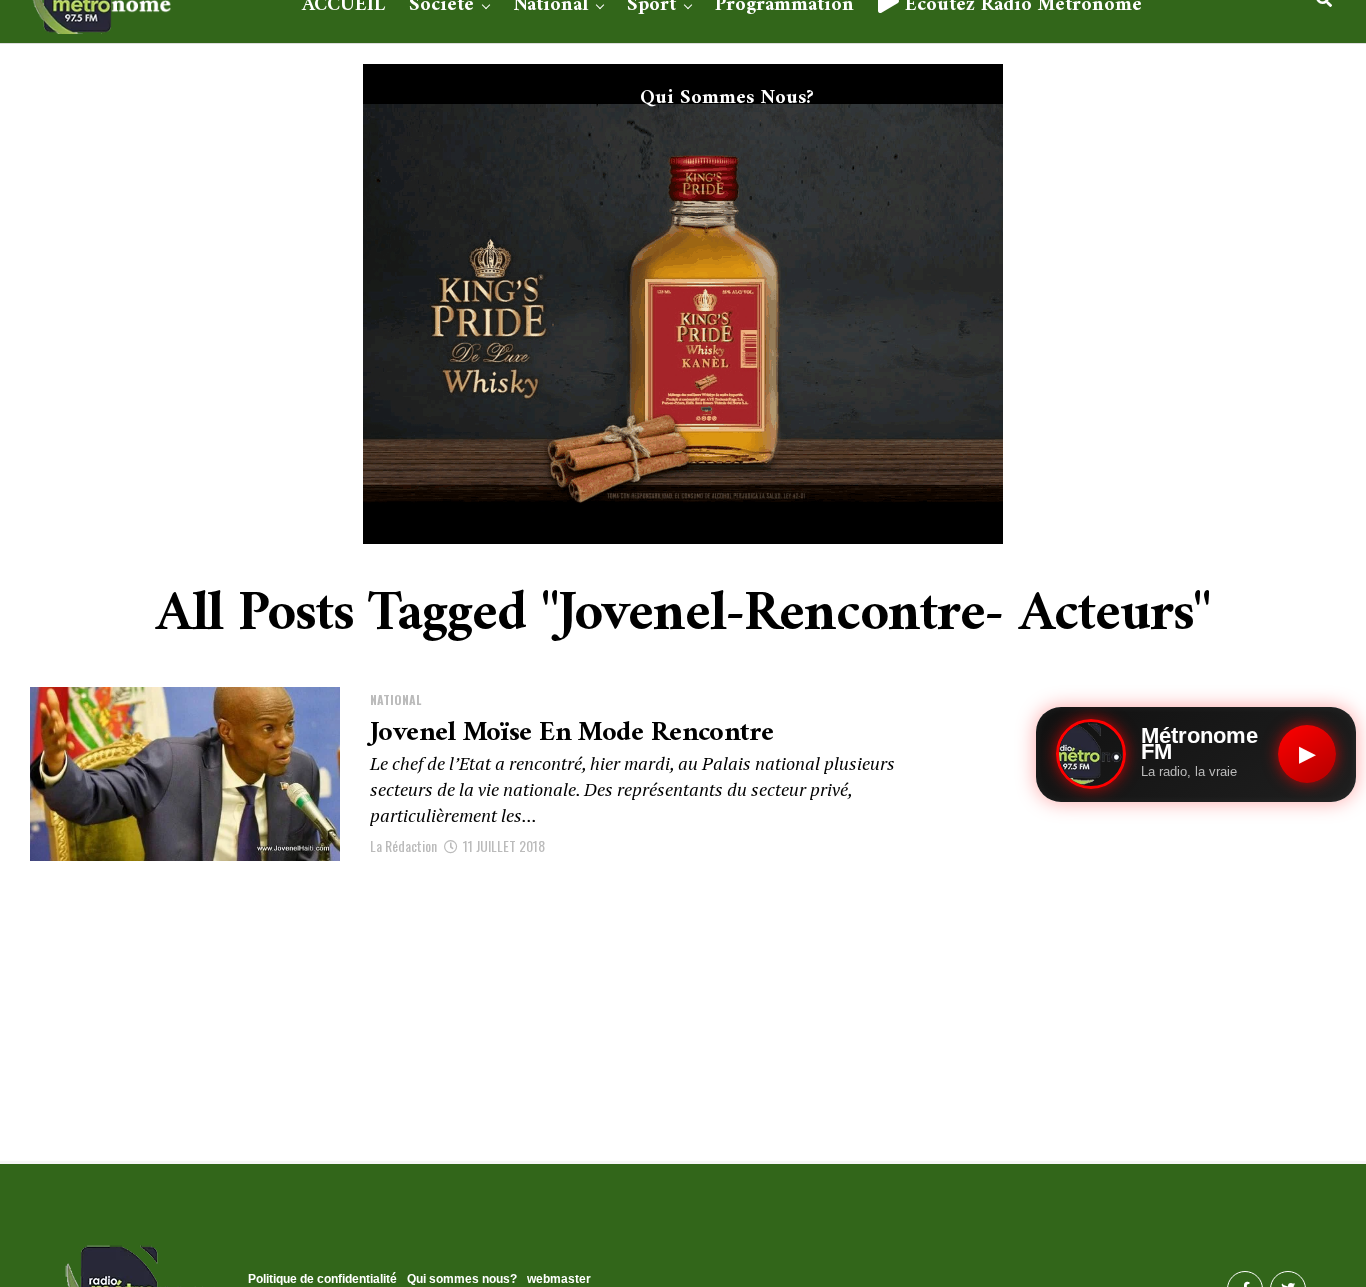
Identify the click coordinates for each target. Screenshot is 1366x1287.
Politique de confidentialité (322, 1279)
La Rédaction (403, 845)
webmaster (559, 1279)
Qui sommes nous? (727, 98)
